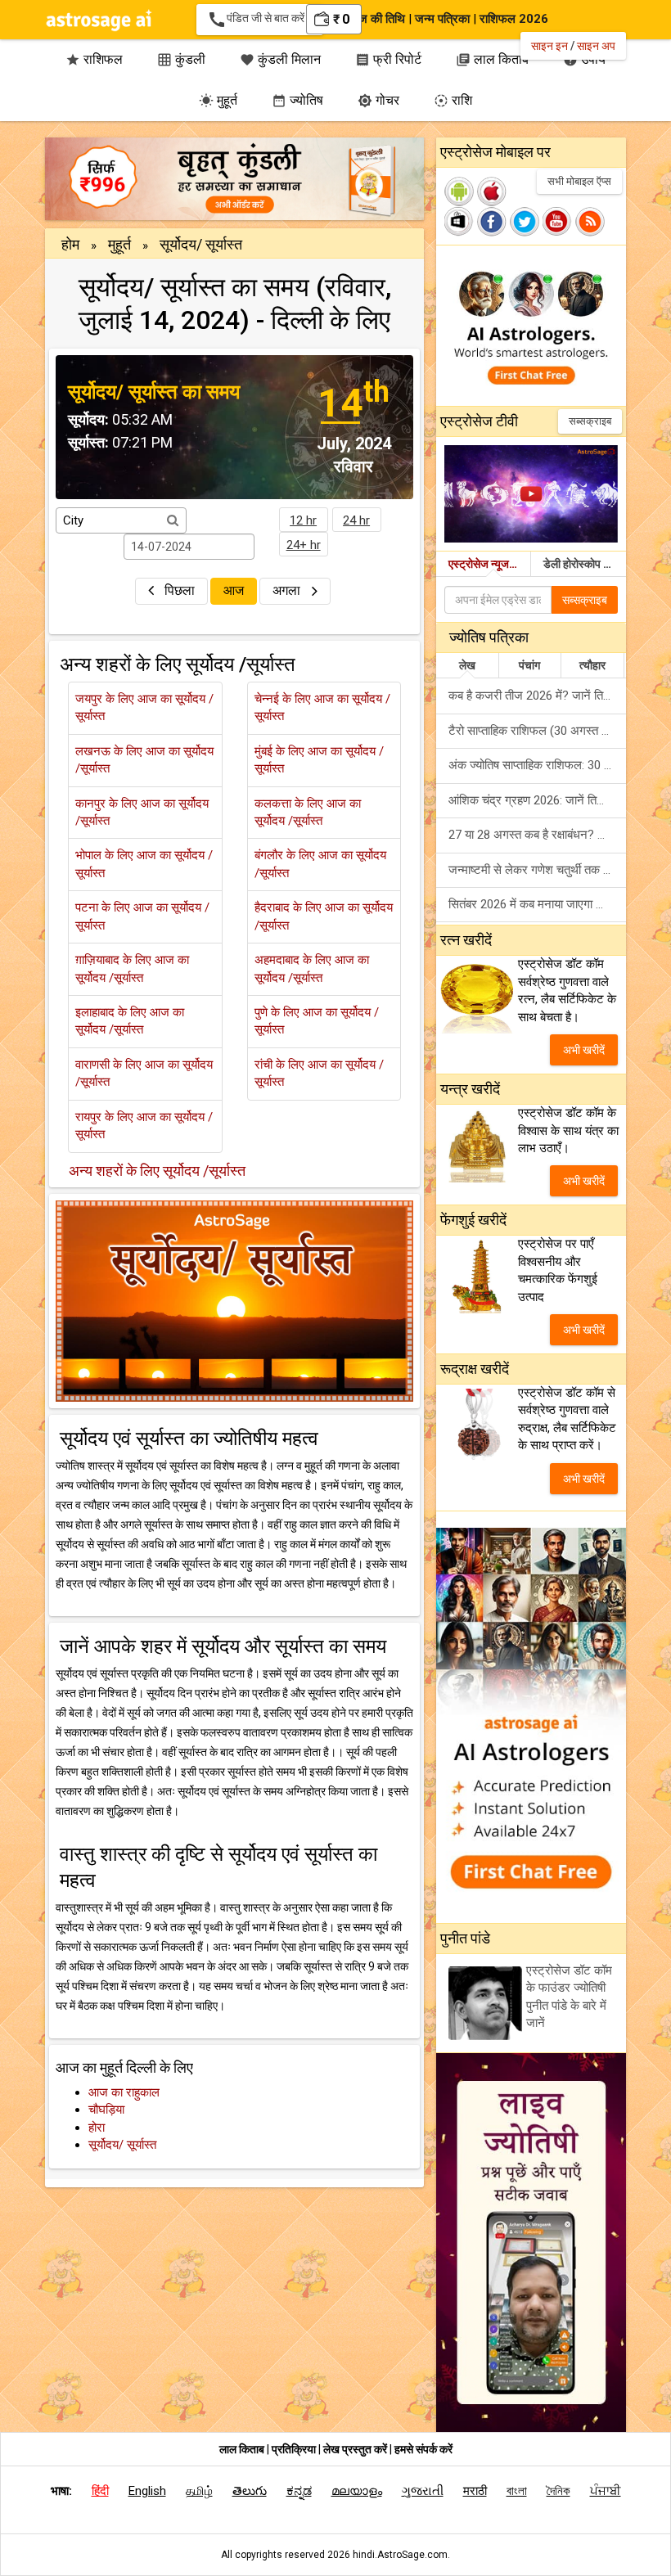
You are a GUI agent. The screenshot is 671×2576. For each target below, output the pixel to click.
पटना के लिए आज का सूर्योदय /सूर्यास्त (142, 916)
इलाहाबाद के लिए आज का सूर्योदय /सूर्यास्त (130, 1021)
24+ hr (304, 545)
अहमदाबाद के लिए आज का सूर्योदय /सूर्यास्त (312, 968)
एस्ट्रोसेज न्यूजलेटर (488, 564)
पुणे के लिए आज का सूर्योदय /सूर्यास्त (317, 1021)
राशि (453, 100)
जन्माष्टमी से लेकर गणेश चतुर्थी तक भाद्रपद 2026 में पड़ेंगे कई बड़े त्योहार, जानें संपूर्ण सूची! (537, 870)
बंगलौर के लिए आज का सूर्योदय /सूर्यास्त (320, 864)
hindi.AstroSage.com (400, 2555)
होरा (97, 2128)
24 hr (356, 520)
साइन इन (549, 46)
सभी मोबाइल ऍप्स (579, 181)
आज (234, 590)
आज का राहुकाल (124, 2092)
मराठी (475, 2491)
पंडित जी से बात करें (259, 20)
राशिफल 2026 (514, 19)
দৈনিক (558, 2491)
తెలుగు (250, 2491)
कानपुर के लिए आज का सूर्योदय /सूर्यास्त (142, 812)
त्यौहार (592, 665)
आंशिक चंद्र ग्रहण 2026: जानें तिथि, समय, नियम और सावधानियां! (537, 800)
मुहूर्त (218, 100)
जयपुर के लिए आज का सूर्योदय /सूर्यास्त (144, 707)
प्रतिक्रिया (295, 2449)
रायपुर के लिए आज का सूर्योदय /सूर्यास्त (144, 1126)
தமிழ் (199, 2491)
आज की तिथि (376, 19)
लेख (467, 665)
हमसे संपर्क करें (423, 2449)
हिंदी (100, 2491)
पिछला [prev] (180, 590)
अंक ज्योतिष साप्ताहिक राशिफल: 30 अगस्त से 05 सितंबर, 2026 (537, 765)
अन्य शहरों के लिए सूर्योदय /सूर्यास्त (157, 1171)
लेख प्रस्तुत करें (356, 2449)
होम (70, 244)
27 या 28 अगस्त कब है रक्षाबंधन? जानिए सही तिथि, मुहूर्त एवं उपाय (537, 835)
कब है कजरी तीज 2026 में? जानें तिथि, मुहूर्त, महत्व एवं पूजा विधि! (537, 696)
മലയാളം (357, 2491)
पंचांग (529, 665)
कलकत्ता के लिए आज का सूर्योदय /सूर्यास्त (308, 812)
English (147, 2491)
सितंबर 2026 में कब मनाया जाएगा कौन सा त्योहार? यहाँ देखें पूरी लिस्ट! (537, 904)
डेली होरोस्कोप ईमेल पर (585, 564)
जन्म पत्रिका (442, 19)
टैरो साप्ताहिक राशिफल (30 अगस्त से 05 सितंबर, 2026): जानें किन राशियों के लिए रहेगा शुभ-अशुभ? (537, 731)
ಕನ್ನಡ (299, 2491)
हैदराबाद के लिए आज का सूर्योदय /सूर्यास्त (324, 916)
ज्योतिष (297, 100)
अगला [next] (288, 590)
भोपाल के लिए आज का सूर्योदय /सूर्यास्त (144, 864)
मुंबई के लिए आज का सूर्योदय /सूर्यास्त (319, 760)
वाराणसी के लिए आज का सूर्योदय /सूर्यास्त (144, 1073)
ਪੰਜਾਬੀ (606, 2491)
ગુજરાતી (423, 2491)
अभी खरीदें (584, 1050)
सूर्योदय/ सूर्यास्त (122, 2145)
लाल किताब (242, 2449)
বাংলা (517, 2491)
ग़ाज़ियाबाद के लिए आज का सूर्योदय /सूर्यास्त (132, 968)
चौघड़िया (106, 2110)
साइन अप (596, 46)
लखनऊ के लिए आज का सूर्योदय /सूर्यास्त (144, 760)
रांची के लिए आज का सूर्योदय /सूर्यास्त (319, 1073)
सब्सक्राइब (590, 421)
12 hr (303, 520)
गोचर (378, 100)
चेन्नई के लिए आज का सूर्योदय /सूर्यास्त (322, 707)
